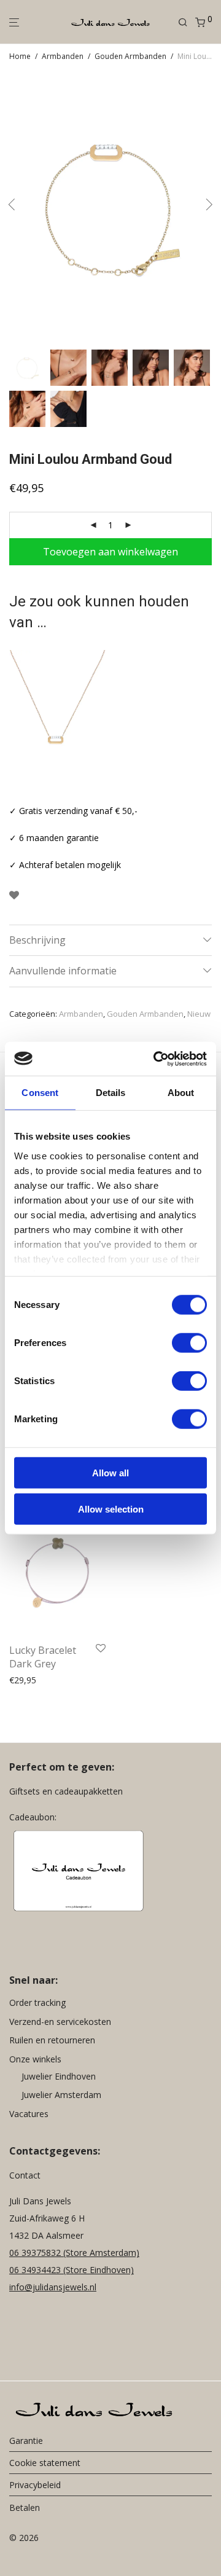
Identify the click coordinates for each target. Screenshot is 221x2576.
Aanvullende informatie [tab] (63, 971)
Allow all (110, 1473)
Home (20, 56)
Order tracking (37, 2003)
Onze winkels (35, 2059)
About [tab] (181, 1093)
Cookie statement (45, 2463)
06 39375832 (36, 2253)
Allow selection (111, 1509)
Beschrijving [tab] (37, 940)
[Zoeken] (187, 22)
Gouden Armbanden (130, 56)
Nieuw (199, 1014)
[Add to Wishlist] (14, 895)
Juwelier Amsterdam (61, 2095)
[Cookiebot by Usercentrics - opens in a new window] (156, 1059)
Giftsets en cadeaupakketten (66, 1792)
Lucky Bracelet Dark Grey (43, 1657)
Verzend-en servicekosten (60, 2022)
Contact (25, 2176)
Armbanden (63, 56)
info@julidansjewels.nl (53, 2288)
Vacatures (29, 2114)
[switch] (189, 1343)
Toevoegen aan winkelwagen (110, 552)
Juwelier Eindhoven (59, 2076)
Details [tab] (111, 1093)
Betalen (25, 2507)
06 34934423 (35, 2270)
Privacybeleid (35, 2485)
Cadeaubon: (33, 1818)
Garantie (26, 2441)
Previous (12, 207)
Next (209, 207)
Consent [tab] (40, 1093)
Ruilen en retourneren (52, 2041)
